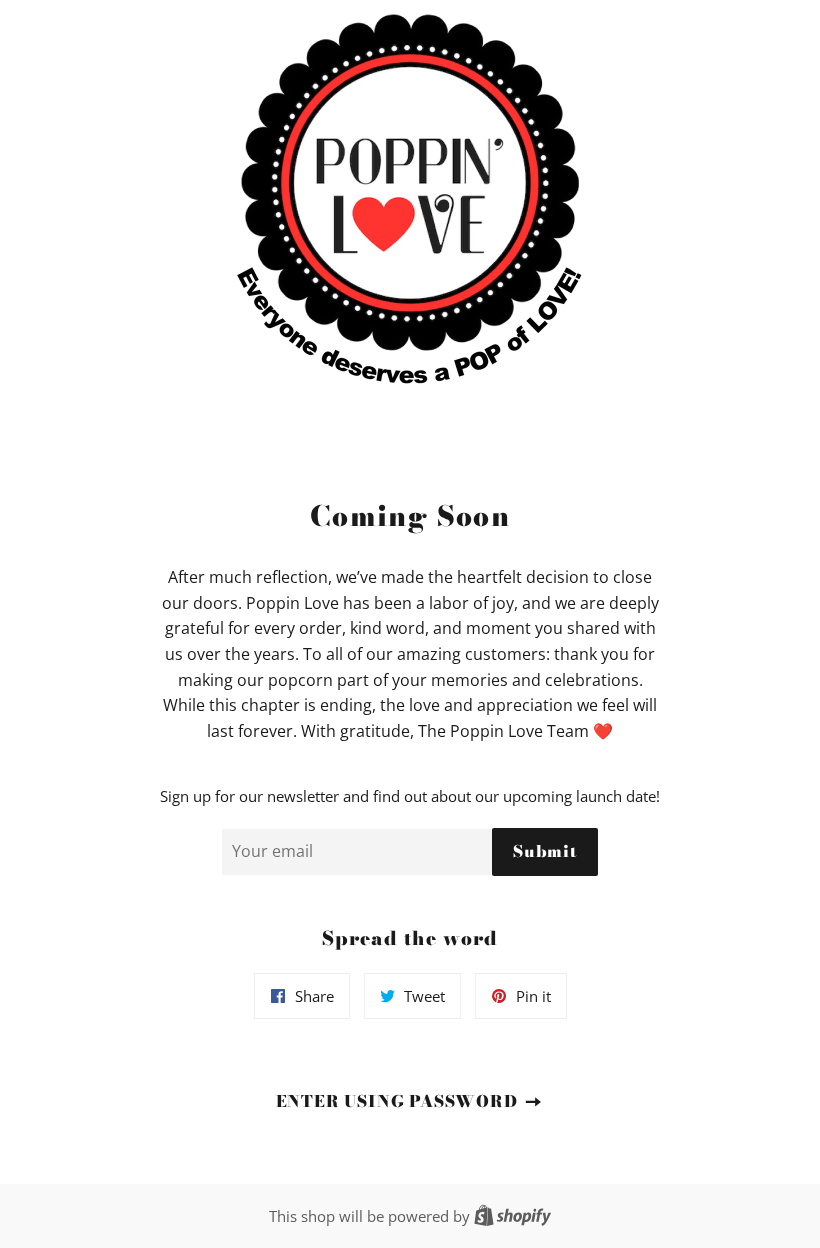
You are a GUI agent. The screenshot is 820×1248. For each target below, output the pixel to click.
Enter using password (399, 1101)
